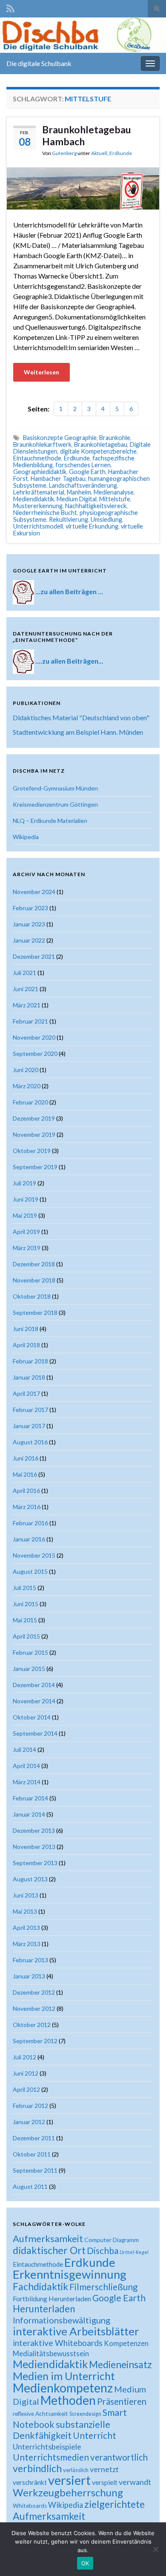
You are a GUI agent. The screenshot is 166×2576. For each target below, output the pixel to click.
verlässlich (76, 2470)
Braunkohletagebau (101, 444)
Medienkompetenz (63, 2388)
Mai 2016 (25, 1474)
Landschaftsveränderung (83, 485)
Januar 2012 (29, 2122)
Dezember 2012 (34, 1992)
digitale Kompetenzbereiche (98, 451)
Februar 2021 (30, 1021)
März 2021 (27, 1005)
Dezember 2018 (34, 1264)
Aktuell (99, 153)
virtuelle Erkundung (92, 526)
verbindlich (37, 2468)
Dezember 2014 (34, 1685)
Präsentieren (122, 2401)
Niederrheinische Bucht (45, 513)
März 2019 (27, 1248)
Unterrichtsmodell (38, 526)
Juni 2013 (26, 1895)
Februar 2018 (30, 1361)
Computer (98, 2240)
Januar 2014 (29, 1814)
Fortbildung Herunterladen (52, 2299)
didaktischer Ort (49, 2250)
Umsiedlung (106, 519)
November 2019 (34, 1134)
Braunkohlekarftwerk (42, 444)
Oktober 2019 (32, 1151)
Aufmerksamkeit (48, 2238)
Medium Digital (77, 499)
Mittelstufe (115, 499)
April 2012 (26, 2089)
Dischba (103, 2250)
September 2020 (35, 1054)
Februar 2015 (30, 1652)
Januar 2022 (29, 940)
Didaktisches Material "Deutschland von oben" (81, 717)
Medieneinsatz (120, 2364)
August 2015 (30, 1571)
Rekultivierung (69, 519)
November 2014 (34, 1701)
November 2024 (34, 892)
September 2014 (35, 1733)
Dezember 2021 (34, 956)
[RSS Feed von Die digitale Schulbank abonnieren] (10, 7)
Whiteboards (30, 2506)
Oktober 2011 (32, 2154)
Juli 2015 (24, 1588)
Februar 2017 (30, 1410)
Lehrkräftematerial (39, 492)
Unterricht (94, 2435)
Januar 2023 (29, 924)
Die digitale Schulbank (39, 63)
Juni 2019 (26, 1199)
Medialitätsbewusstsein (51, 2353)
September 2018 (35, 1312)
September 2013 (35, 1863)
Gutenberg (64, 153)
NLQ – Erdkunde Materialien (50, 821)
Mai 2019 (25, 1215)
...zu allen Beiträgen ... (69, 591)
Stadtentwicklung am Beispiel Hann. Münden (78, 732)
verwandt (135, 2482)
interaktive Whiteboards (58, 2343)
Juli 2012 (24, 2057)
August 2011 (30, 2186)
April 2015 (26, 1636)
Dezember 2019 (34, 1118)
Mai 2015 (25, 1620)
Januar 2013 (29, 1976)
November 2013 (34, 1847)
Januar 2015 (29, 1669)
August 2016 (30, 1442)
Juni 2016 (26, 1458)
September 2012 (35, 2041)
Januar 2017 (29, 1426)
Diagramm (126, 2240)
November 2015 (34, 1555)
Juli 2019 (24, 1183)
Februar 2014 (30, 1798)
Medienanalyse (114, 492)
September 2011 (35, 2170)
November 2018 (34, 1280)
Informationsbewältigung (62, 2320)
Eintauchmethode (37, 458)
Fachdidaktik (40, 2286)
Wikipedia (26, 837)
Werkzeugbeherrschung (68, 2492)
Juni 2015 (26, 1604)
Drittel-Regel (134, 2252)
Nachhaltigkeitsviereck (96, 506)
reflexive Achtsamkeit (40, 2414)
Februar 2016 (30, 1523)
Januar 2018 (29, 1377)
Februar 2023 (30, 908)
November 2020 (34, 1037)
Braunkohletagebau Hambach (87, 135)
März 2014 (27, 1782)
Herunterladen (44, 2309)
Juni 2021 (26, 989)
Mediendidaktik (34, 499)
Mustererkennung (38, 506)
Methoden (68, 2400)
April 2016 (26, 1491)
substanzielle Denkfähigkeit (62, 2430)
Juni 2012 (26, 2073)
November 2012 (34, 2008)
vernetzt (104, 2469)
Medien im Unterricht (64, 2376)
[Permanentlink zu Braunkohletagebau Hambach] (83, 187)
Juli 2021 (24, 973)
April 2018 (26, 1345)
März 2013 (27, 1944)
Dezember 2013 (34, 1830)
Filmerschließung (103, 2287)
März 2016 (27, 1507)
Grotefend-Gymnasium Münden (55, 788)
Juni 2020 (26, 1070)
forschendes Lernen (83, 465)
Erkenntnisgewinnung (70, 2274)
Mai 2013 (25, 1911)
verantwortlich (119, 2457)
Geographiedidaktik (40, 472)
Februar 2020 (30, 1102)
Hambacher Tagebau (58, 479)
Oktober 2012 (32, 2025)
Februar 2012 (30, 2106)
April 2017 (26, 1393)
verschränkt (30, 2482)
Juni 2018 (26, 1329)
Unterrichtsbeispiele (47, 2447)
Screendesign (85, 2414)
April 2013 (26, 1928)
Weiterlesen (41, 372)
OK (85, 2563)
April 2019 (26, 1232)
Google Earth (87, 472)
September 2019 (35, 1167)
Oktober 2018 (32, 1296)
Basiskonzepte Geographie (60, 438)
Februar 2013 (30, 1960)
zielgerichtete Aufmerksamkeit (79, 2510)
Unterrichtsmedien (51, 2457)
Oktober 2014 (32, 1717)
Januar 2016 (29, 1539)
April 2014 (26, 1766)
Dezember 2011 (34, 2138)
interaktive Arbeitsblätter (76, 2331)
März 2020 (27, 1086)
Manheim (79, 492)
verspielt (105, 2482)
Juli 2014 (24, 1749)
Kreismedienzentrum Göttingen (55, 804)
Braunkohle (115, 438)
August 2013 (30, 1879)
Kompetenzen (126, 2343)
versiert (69, 2480)
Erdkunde (121, 153)
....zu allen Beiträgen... (69, 661)
